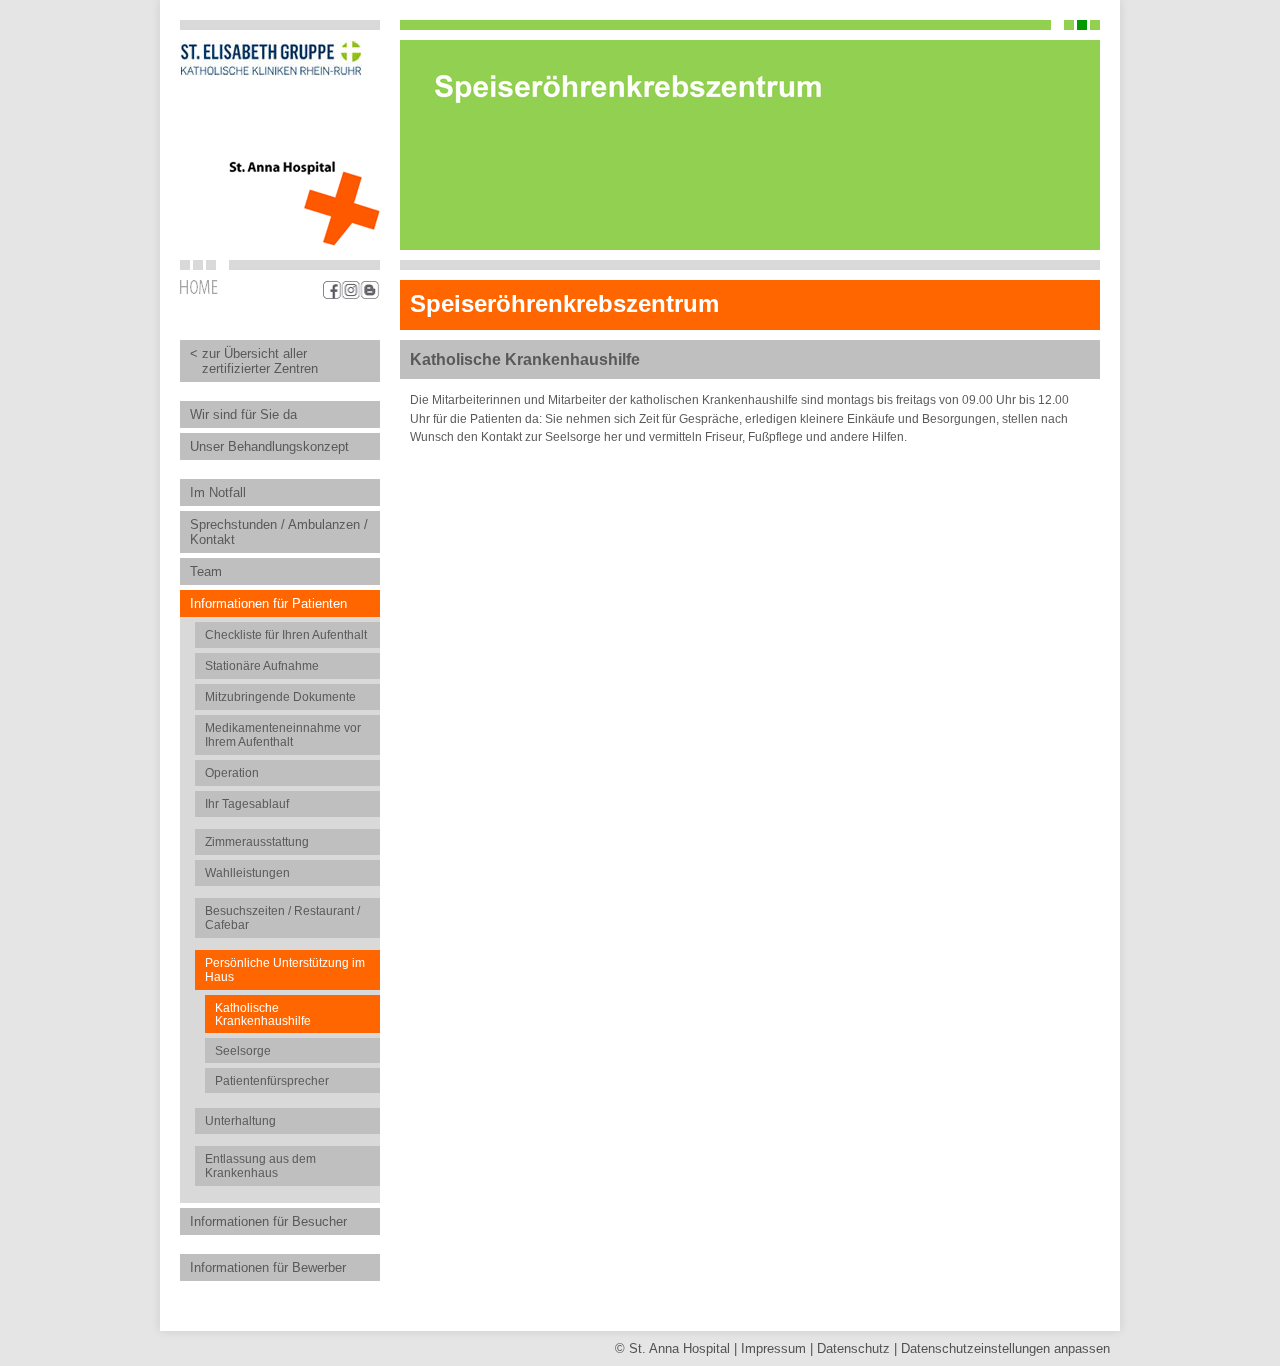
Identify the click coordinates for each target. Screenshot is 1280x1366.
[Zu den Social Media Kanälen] (351, 290)
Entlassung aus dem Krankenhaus (260, 1166)
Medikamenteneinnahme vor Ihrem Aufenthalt (283, 735)
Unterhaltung (240, 1121)
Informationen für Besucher (268, 1221)
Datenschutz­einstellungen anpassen (1005, 1348)
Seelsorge (243, 1050)
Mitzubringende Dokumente (280, 697)
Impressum (773, 1348)
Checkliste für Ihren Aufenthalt (286, 635)
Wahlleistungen (247, 873)
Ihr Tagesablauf (247, 804)
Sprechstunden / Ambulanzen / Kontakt (279, 532)
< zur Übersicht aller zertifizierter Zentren (254, 361)
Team (206, 571)
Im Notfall (218, 492)
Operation (232, 773)
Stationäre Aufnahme (262, 666)
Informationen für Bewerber (268, 1267)
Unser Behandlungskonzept (269, 446)
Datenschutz (853, 1348)
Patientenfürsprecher (272, 1080)
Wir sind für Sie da (243, 414)
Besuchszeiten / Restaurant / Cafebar (282, 918)
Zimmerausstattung (257, 842)
